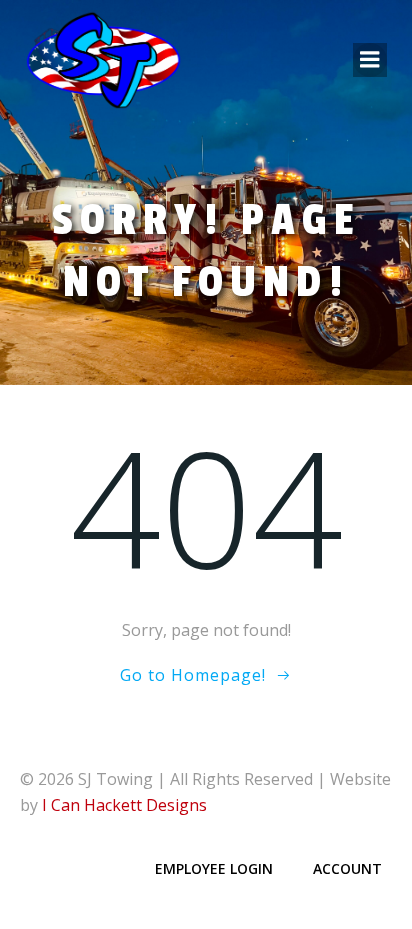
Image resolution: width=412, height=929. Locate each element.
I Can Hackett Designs (124, 805)
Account (347, 868)
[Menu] (370, 60)
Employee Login (214, 868)
